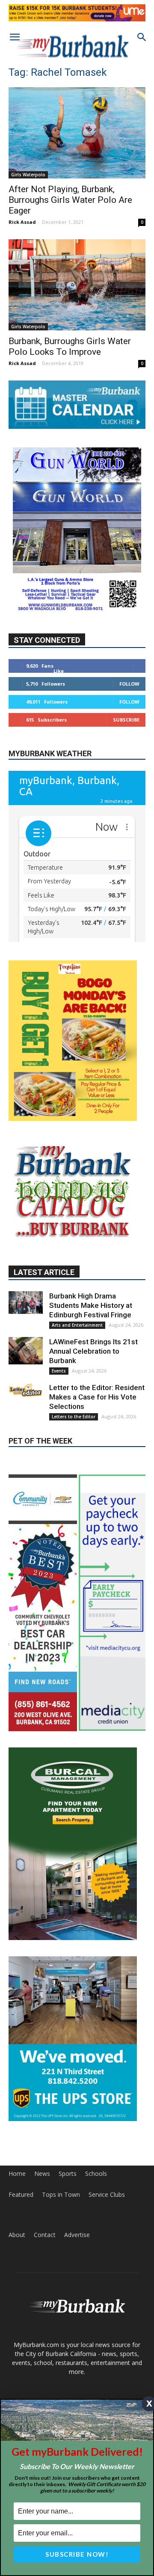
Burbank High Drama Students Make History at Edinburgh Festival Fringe (91, 1305)
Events (59, 1371)
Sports (68, 2174)
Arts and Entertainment (77, 1325)
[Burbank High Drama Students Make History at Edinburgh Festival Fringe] (26, 1303)
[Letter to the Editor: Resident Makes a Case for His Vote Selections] (26, 1390)
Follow (129, 684)
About (17, 2235)
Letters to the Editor (74, 1417)
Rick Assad (22, 222)
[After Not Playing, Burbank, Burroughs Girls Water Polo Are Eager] (77, 133)
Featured (21, 2195)
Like (59, 671)
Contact (45, 2235)
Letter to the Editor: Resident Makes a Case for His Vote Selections (97, 1397)
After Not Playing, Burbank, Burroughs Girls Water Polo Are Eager (70, 200)
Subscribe (126, 720)
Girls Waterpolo (28, 175)
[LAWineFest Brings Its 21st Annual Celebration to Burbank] (26, 1351)
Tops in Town (61, 2195)
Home (17, 2174)
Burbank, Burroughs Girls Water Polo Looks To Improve (70, 346)
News (42, 2174)
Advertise (77, 2235)
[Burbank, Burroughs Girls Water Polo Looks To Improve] (77, 285)
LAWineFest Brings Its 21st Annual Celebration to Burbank (93, 1351)
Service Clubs (107, 2195)
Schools (96, 2174)
